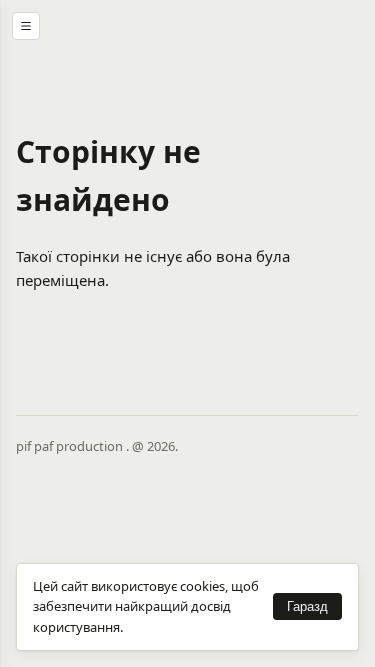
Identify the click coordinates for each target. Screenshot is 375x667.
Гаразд (307, 606)
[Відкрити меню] (26, 26)
